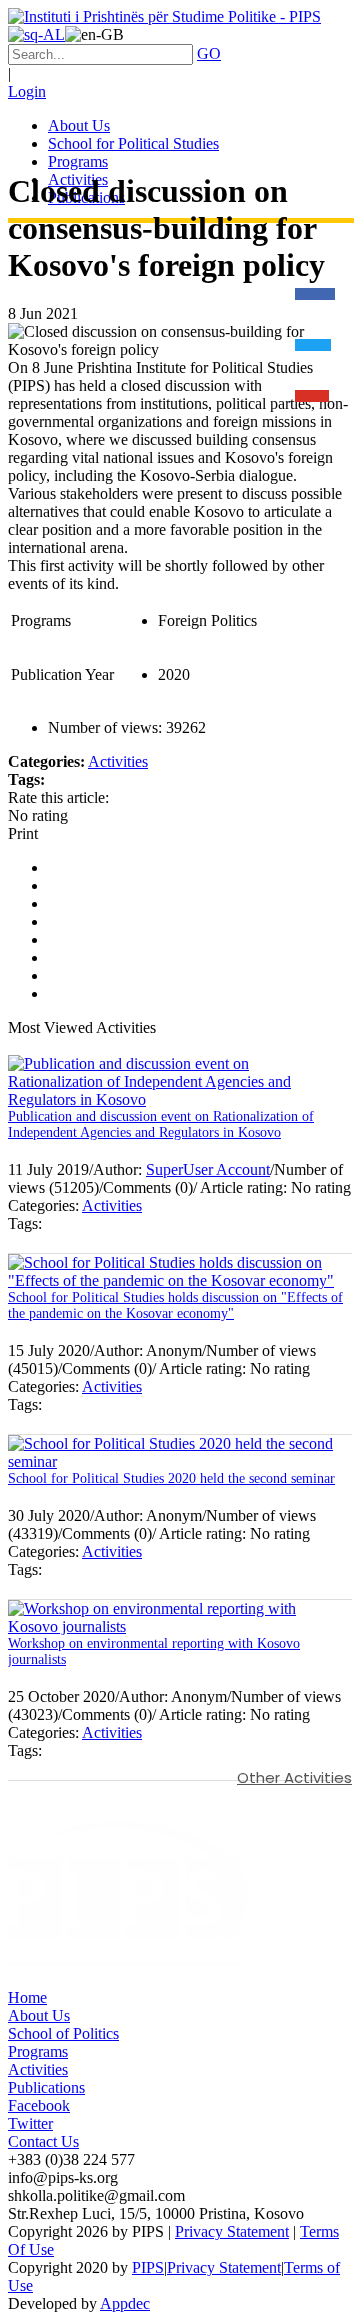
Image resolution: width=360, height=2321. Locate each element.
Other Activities (294, 1777)
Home (27, 1997)
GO (209, 53)
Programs (38, 2051)
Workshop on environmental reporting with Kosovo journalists (154, 1651)
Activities (118, 761)
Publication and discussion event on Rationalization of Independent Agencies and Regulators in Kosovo (161, 1124)
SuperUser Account (208, 1169)
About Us (39, 2015)
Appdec (125, 2303)
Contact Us (43, 2141)
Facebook (39, 2105)
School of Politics (63, 2033)
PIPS (148, 2267)
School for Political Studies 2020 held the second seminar (171, 1478)
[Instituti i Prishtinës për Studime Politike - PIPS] (164, 16)
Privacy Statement (232, 2231)
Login (27, 91)
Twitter (30, 2123)
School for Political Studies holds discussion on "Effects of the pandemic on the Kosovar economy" (175, 1305)
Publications (46, 2087)
